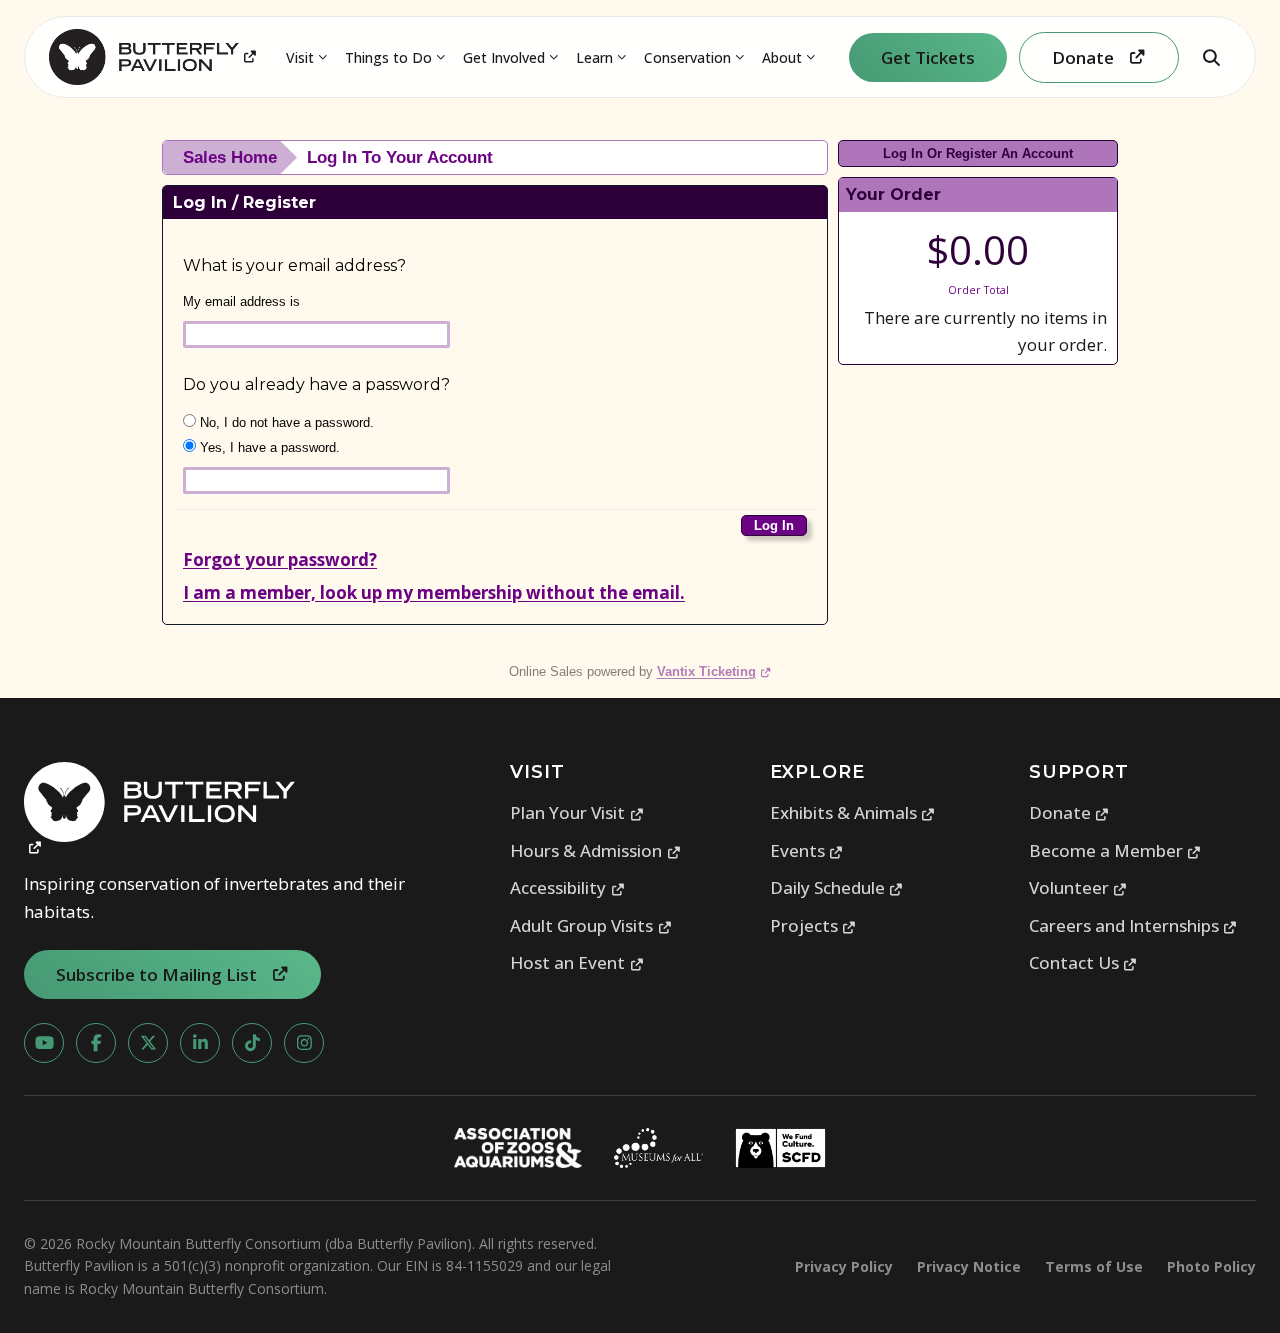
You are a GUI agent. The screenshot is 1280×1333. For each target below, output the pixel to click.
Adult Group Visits (591, 925)
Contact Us (1083, 962)
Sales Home (230, 157)
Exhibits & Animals (853, 812)
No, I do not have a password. (285, 422)
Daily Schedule (837, 887)
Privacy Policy (844, 1266)
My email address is (241, 301)
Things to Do (388, 57)
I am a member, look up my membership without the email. (434, 592)
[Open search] (1211, 57)
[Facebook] (96, 1043)
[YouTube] (44, 1043)
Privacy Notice (969, 1266)
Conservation (687, 57)
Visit (300, 57)
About (782, 57)
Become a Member (1115, 850)
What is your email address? (294, 265)
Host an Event (577, 962)
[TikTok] (252, 1043)
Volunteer (1078, 887)
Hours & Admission (595, 850)
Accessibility (567, 887)
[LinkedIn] (200, 1043)
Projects (813, 925)
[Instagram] (304, 1043)
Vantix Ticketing (714, 671)
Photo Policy (1211, 1266)
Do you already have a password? (316, 384)
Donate (1069, 812)
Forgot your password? (280, 559)
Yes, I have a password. (268, 447)
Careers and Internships (1133, 925)
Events (807, 850)
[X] (148, 1043)
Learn (594, 57)
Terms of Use (1094, 1266)
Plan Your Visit (577, 812)
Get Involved (504, 57)
